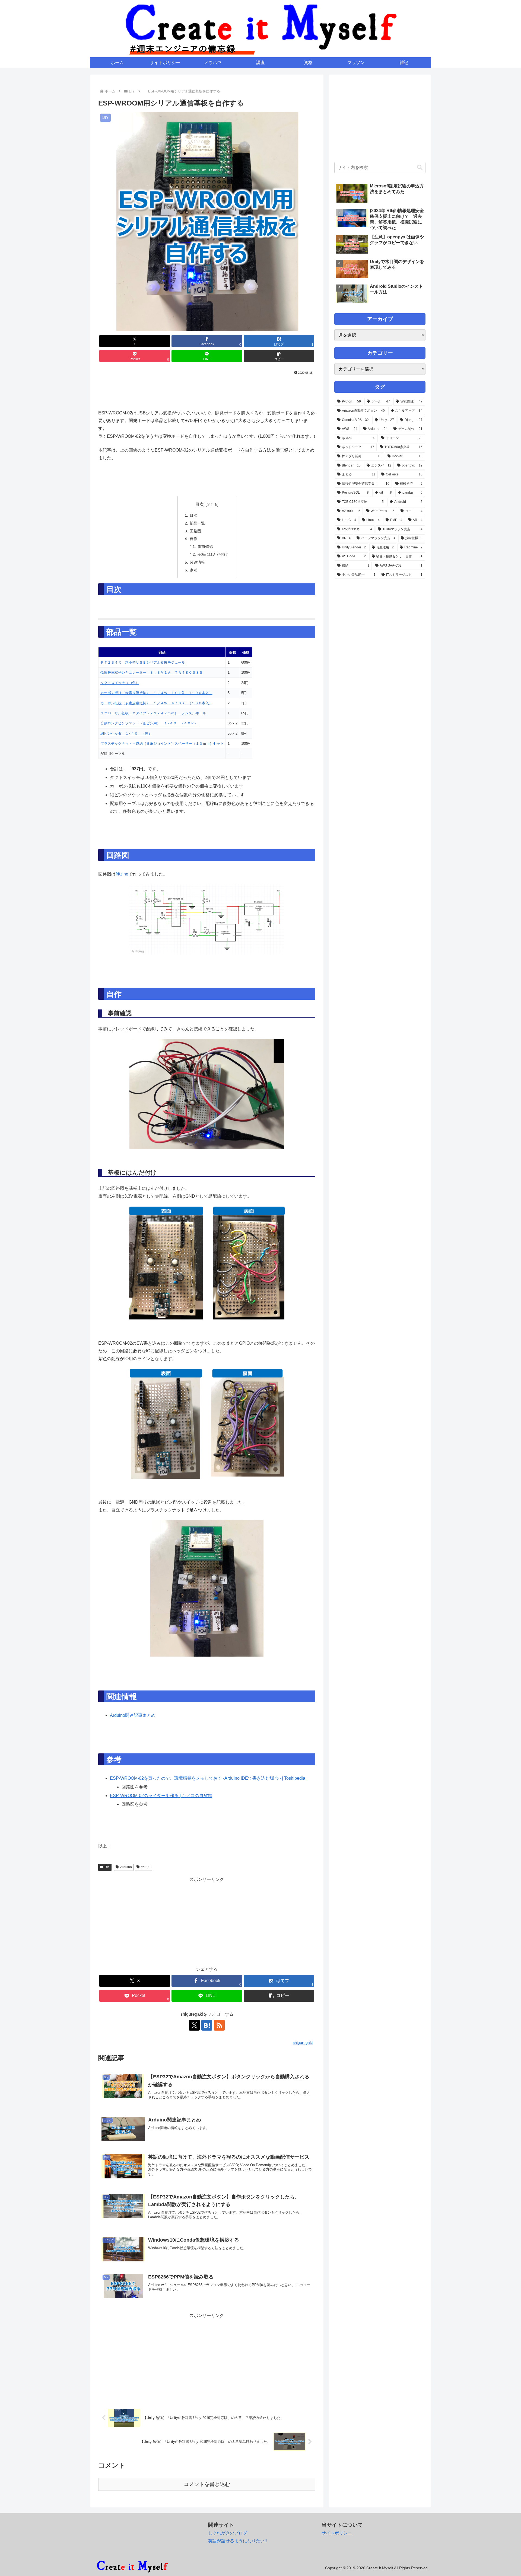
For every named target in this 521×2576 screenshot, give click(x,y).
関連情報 (197, 562)
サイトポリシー (337, 2533)
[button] (279, 356)
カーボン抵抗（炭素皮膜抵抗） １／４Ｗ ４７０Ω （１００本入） (156, 703)
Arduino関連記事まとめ (133, 1715)
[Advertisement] (207, 391)
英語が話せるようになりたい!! (237, 2541)
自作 (193, 539)
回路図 (195, 531)
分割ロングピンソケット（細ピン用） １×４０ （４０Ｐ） (149, 723)
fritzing (122, 874)
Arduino (126, 1867)
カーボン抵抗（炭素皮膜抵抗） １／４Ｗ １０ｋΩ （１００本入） (156, 693)
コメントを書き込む (207, 2484)
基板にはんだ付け (213, 554)
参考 (193, 570)
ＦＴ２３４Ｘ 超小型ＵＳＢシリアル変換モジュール (143, 662)
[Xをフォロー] (194, 2025)
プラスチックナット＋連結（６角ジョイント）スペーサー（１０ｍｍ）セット (162, 744)
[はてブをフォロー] (207, 2025)
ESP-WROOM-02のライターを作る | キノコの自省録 (161, 1796)
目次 (199, 504)
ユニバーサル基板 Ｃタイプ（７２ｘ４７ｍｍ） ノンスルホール (153, 713)
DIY (107, 1867)
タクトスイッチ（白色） (120, 683)
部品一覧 (197, 523)
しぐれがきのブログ (228, 2533)
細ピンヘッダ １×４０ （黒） (126, 734)
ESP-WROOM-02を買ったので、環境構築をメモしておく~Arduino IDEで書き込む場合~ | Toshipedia (208, 1778)
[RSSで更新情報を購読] (219, 2025)
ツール (146, 1867)
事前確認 (205, 546)
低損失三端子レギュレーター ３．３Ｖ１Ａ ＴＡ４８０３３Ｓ (152, 672)
